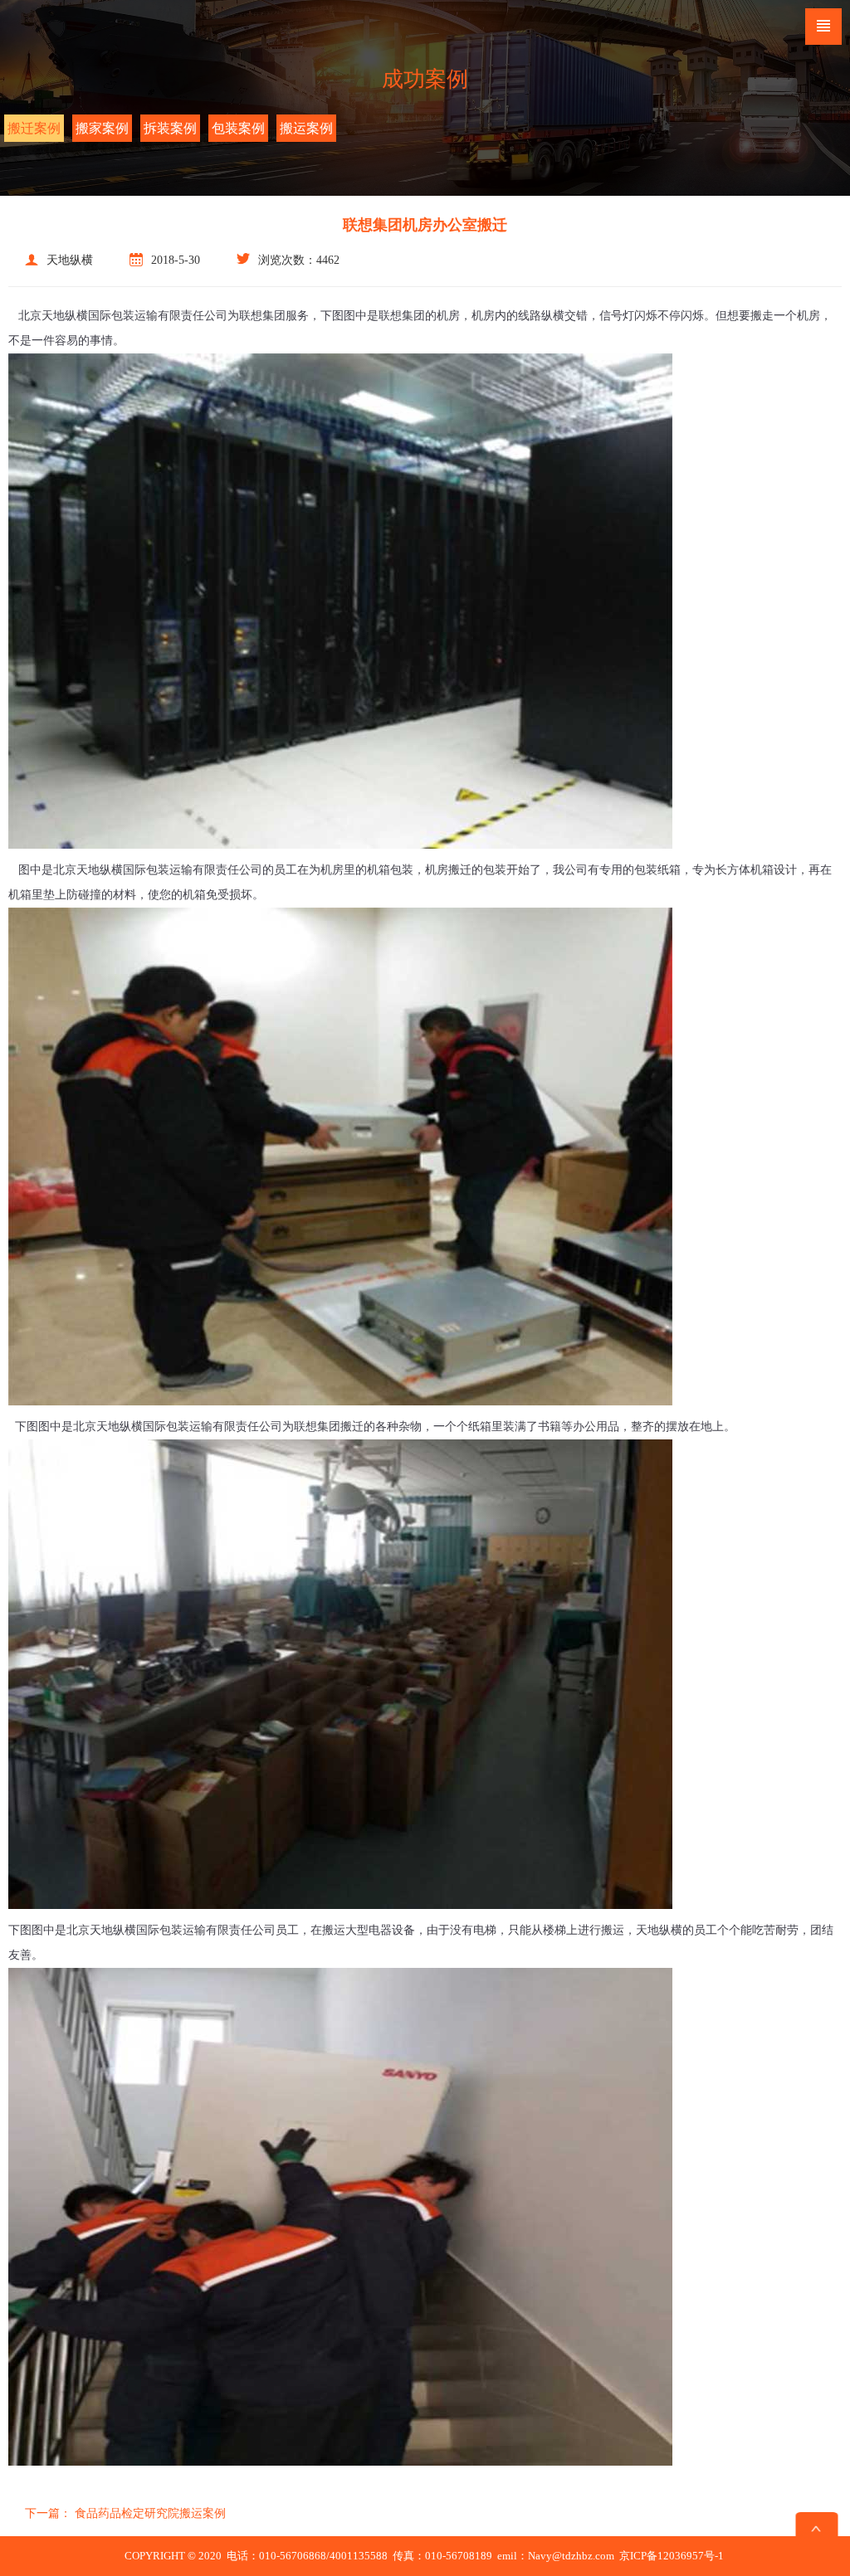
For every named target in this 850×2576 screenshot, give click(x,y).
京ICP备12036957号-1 (672, 2556)
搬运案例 (306, 128)
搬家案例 (102, 128)
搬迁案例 (34, 128)
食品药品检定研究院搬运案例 (125, 2513)
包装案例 (238, 128)
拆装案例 (170, 128)
